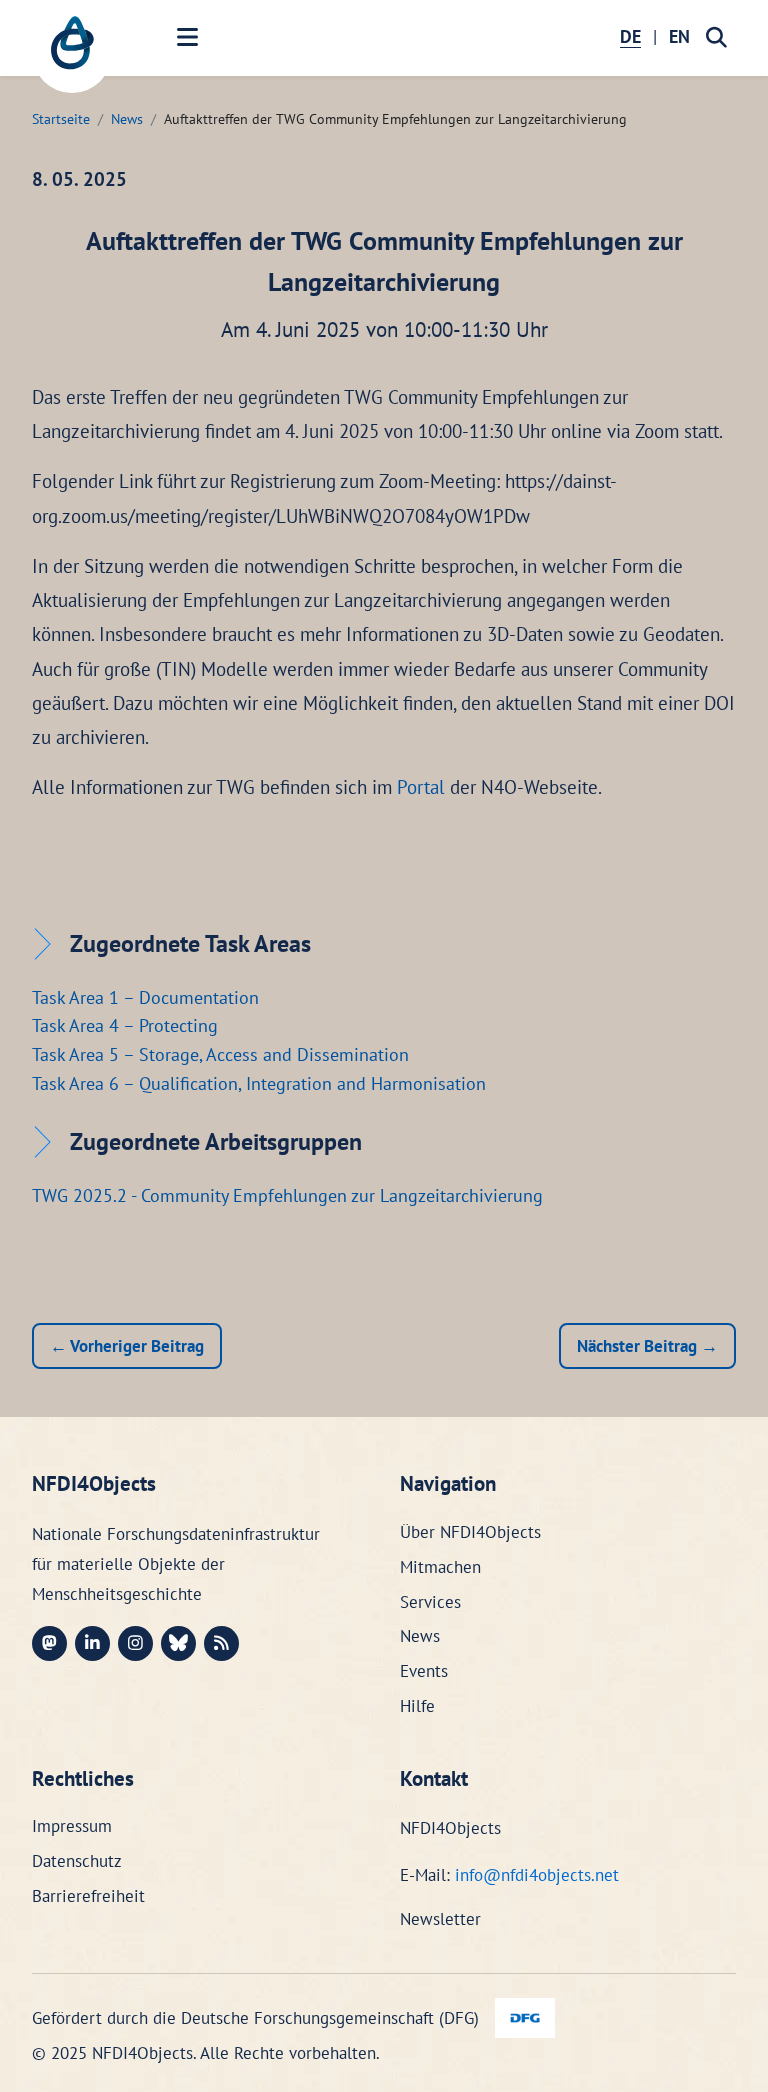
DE (630, 36)
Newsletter (440, 1919)
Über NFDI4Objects (470, 1532)
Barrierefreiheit (88, 1896)
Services (430, 1602)
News (127, 119)
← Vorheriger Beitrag (127, 1346)
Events (424, 1671)
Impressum (72, 1826)
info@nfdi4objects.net (537, 1875)
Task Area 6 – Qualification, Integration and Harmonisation (259, 1083)
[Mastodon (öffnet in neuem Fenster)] (49, 1643)
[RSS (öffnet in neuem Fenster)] (221, 1643)
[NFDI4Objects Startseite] (72, 53)
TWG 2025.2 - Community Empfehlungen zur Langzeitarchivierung (287, 1195)
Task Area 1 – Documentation (145, 997)
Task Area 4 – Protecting (125, 1025)
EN (679, 36)
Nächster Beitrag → (647, 1346)
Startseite (61, 119)
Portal (421, 787)
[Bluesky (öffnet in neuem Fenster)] (178, 1643)
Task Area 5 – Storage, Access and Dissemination (220, 1054)
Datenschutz (77, 1861)
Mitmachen (440, 1567)
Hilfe (417, 1706)
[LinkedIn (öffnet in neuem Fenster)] (92, 1643)
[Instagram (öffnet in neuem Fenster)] (135, 1643)
